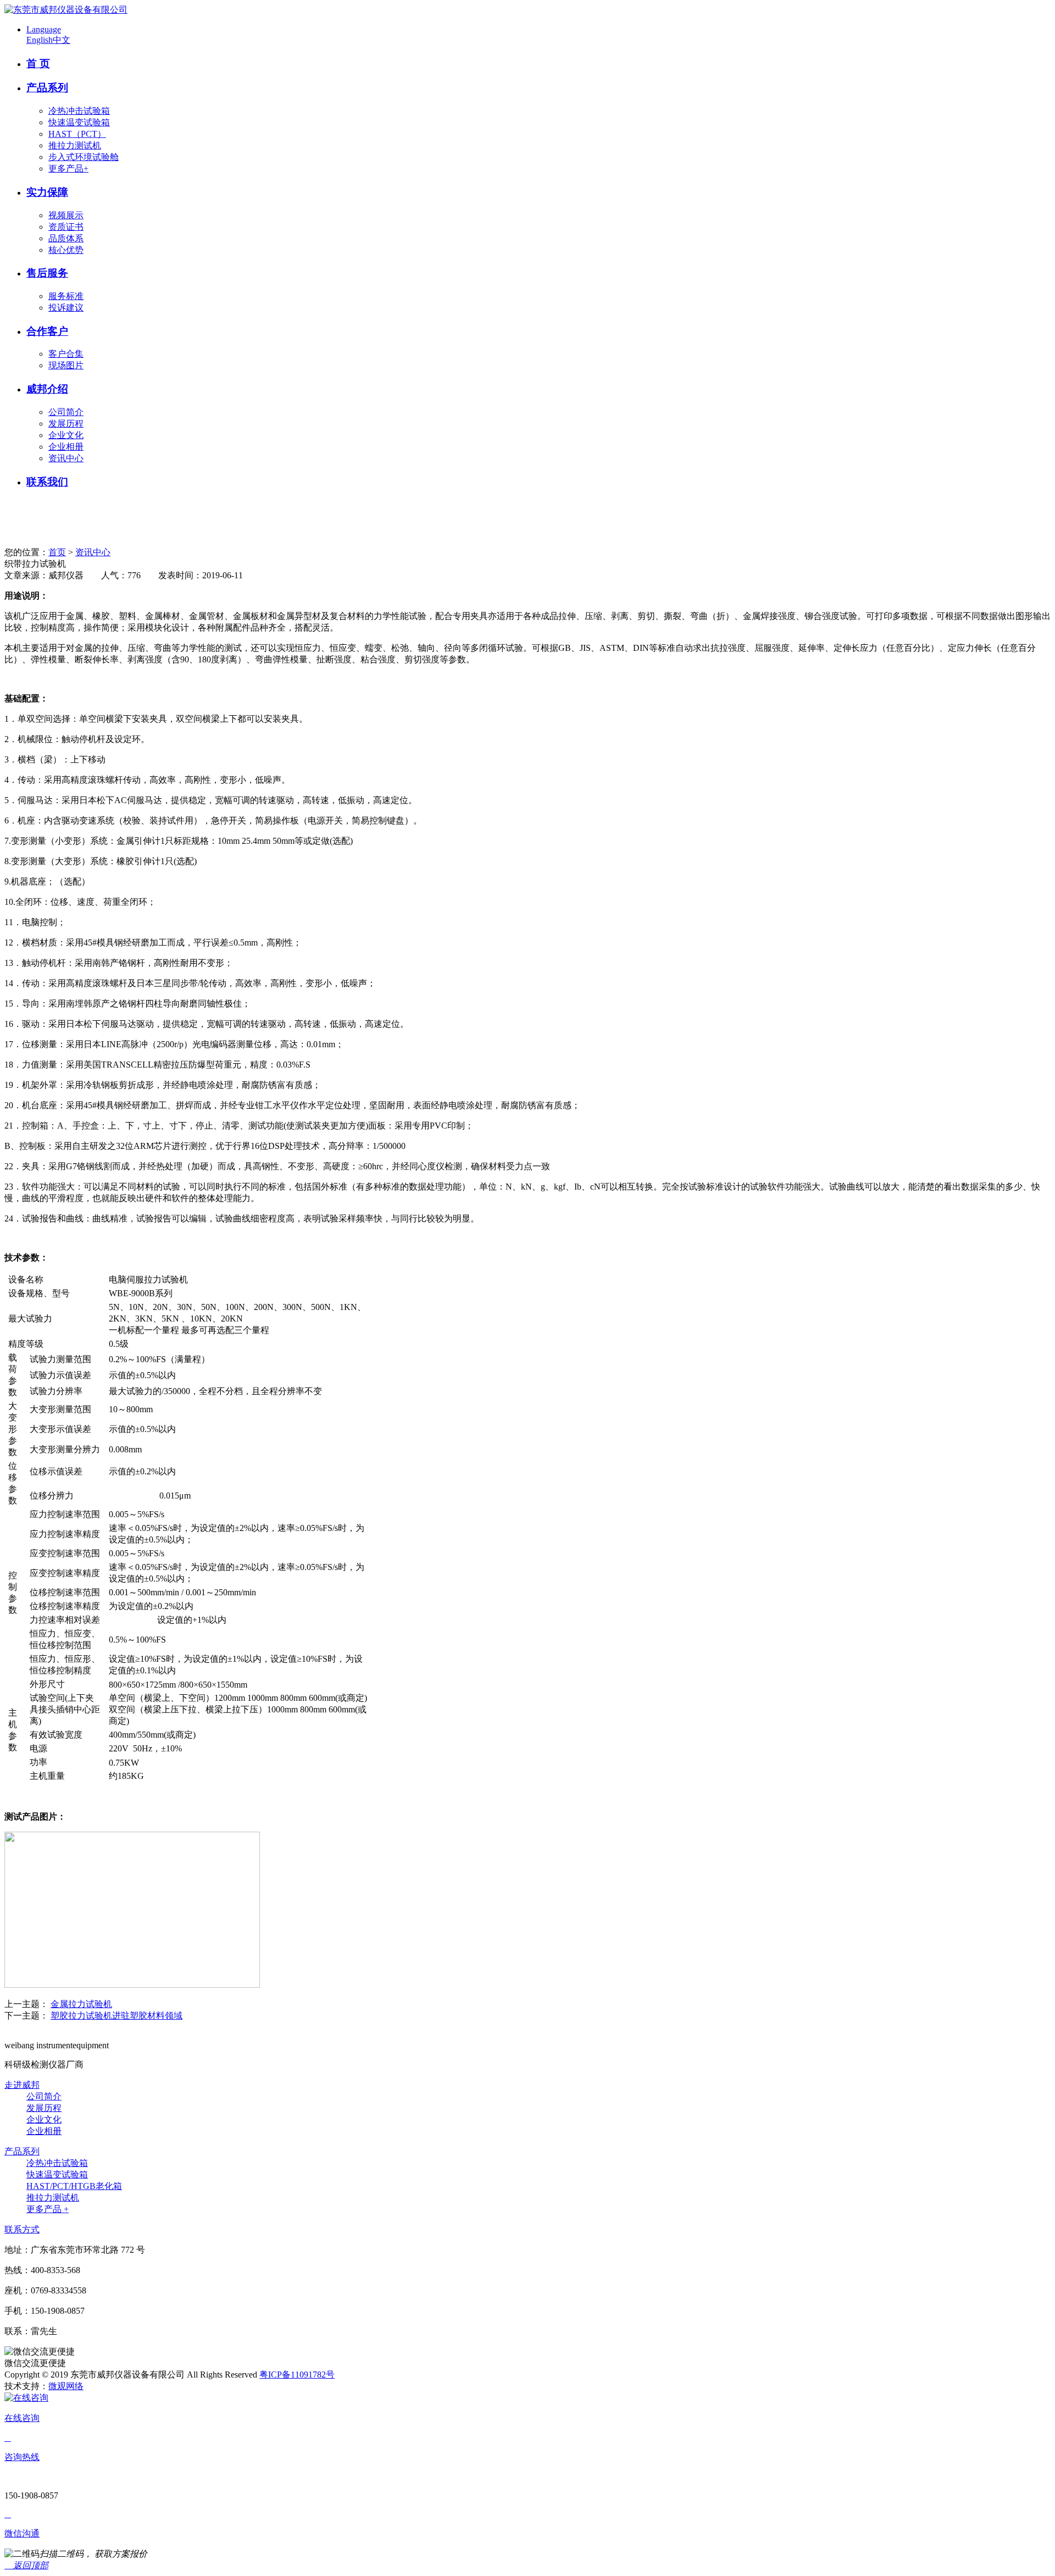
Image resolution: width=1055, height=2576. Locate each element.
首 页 (38, 63)
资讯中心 (66, 458)
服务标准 (66, 296)
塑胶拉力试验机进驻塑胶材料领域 (116, 2016)
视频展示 (66, 215)
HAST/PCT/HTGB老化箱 (74, 2186)
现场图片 (66, 365)
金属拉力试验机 (81, 2004)
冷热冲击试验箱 (79, 111)
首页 (57, 552)
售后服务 (47, 273)
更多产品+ (68, 168)
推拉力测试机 (75, 145)
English (40, 40)
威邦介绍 (47, 389)
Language (44, 29)
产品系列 (47, 88)
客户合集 (66, 354)
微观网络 (66, 2386)
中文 (62, 40)
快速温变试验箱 (79, 122)
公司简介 (66, 412)
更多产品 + (48, 2209)
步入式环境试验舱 (84, 157)
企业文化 (66, 435)
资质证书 (66, 227)
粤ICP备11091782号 (297, 2375)
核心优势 (66, 250)
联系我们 (47, 482)
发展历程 (66, 424)
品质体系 (66, 238)
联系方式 (22, 2229)
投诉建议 (66, 308)
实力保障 (47, 192)
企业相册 (66, 447)
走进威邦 (22, 2085)
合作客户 (47, 331)
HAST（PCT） (77, 134)
